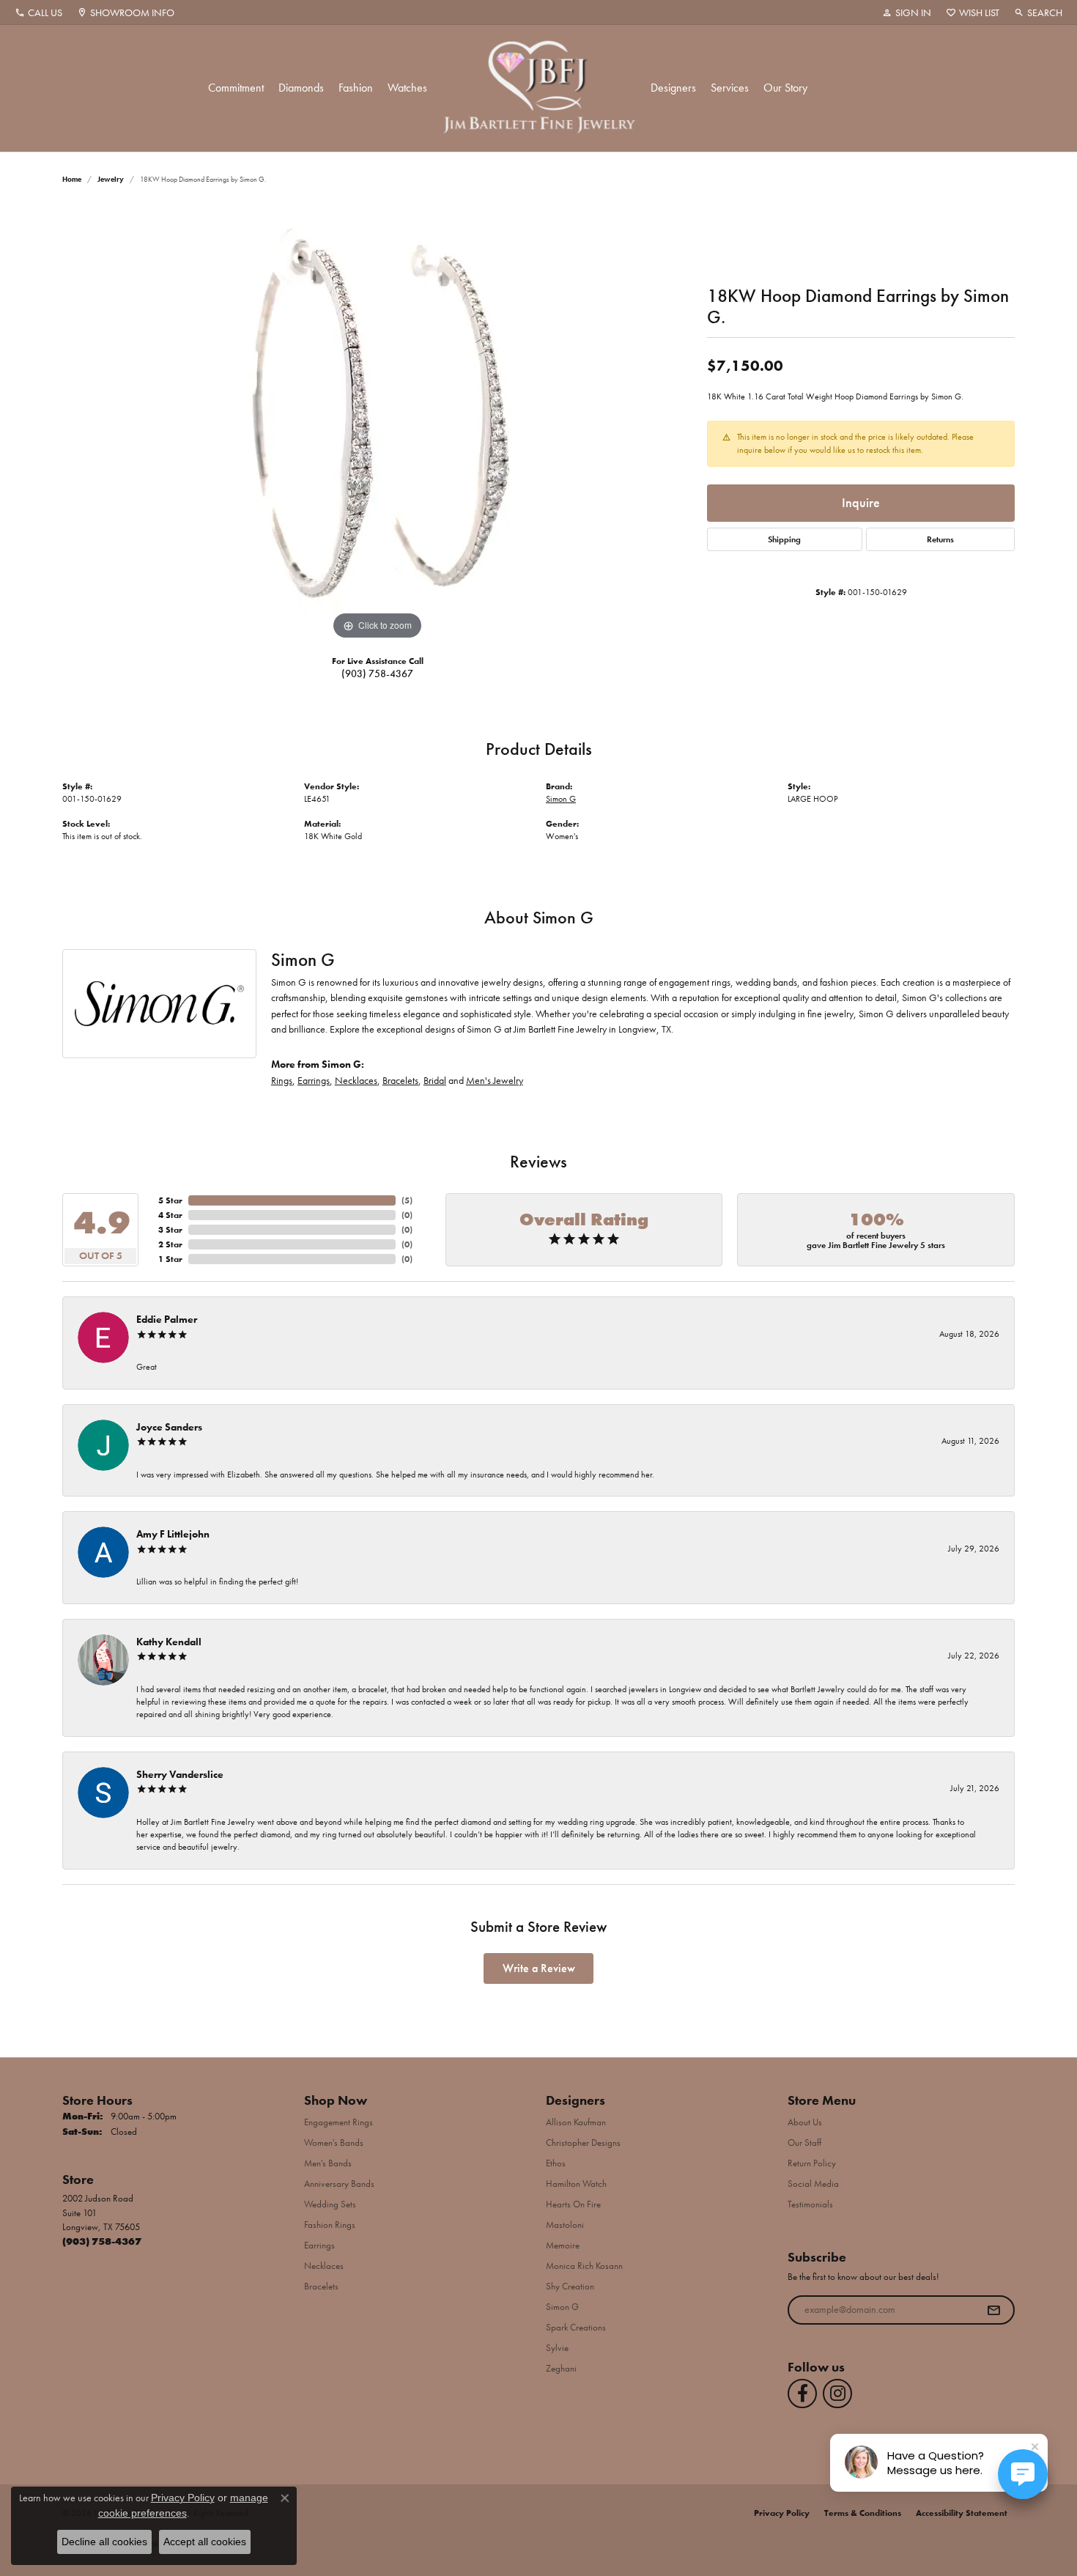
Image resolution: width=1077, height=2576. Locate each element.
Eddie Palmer (167, 1319)
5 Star (170, 1200)
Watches (407, 88)
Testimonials (810, 2204)
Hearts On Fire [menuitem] (573, 2204)
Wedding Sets (330, 2204)
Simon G (561, 799)
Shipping (784, 539)
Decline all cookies (104, 2542)
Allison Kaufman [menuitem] (576, 2122)
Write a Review (539, 1968)
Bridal (435, 1080)
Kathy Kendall (169, 1642)
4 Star (170, 1215)
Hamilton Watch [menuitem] (576, 2184)
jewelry (111, 179)
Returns (940, 539)
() (407, 1200)
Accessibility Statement (962, 2513)
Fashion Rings (330, 2225)
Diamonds (301, 88)
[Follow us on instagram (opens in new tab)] (837, 2394)
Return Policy (812, 2163)
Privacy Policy (782, 2513)
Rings (282, 1080)
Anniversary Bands (339, 2184)
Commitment (236, 88)
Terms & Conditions (863, 2513)
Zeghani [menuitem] (561, 2368)
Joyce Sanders (169, 1427)
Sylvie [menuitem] (557, 2348)
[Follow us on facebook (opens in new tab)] (802, 2394)
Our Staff (804, 2143)
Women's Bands (334, 2143)
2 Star (170, 1244)
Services (730, 88)
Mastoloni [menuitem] (565, 2225)
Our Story (785, 88)
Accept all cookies (205, 2542)
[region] (377, 424)
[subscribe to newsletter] (993, 2310)
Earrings (314, 1080)
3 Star (170, 1230)
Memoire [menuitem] (563, 2245)
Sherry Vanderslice (180, 1774)
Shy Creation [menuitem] (570, 2286)
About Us (805, 2122)
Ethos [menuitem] (556, 2163)
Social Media (813, 2184)
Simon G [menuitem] (562, 2307)
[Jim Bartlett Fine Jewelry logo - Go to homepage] (539, 88)
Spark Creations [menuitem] (576, 2327)
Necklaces (356, 1080)
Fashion (356, 88)
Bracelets (400, 1080)
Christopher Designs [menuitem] (583, 2143)
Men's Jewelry (495, 1080)
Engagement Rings (338, 2122)
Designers (673, 88)
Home (72, 179)
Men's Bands (328, 2163)
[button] (907, 12)
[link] (38, 12)
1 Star (170, 1259)
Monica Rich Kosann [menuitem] (584, 2266)
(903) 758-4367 (377, 673)
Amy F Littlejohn (173, 1534)
